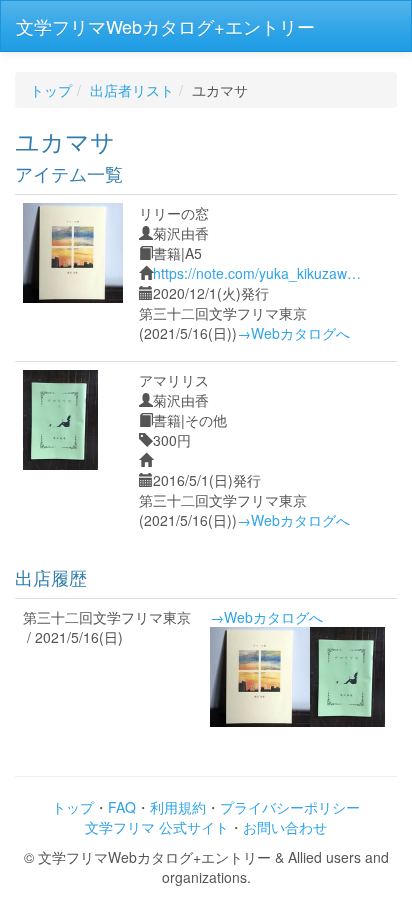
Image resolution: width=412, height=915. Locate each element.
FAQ (122, 807)
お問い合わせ (285, 827)
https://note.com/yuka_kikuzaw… (257, 273)
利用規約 (178, 807)
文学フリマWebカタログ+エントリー (165, 26)
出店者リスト (132, 90)
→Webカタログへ (293, 333)
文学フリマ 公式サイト (157, 827)
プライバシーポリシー (290, 807)
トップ (51, 90)
